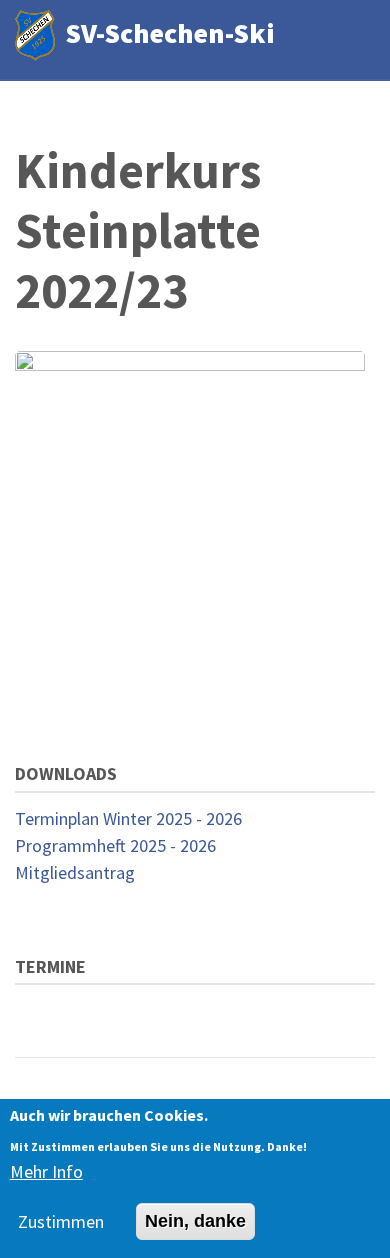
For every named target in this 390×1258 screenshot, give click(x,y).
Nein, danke (195, 1221)
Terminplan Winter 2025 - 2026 (128, 818)
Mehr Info (46, 1171)
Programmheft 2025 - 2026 (115, 845)
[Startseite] (35, 33)
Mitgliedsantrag (75, 872)
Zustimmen (61, 1221)
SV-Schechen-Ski (170, 33)
